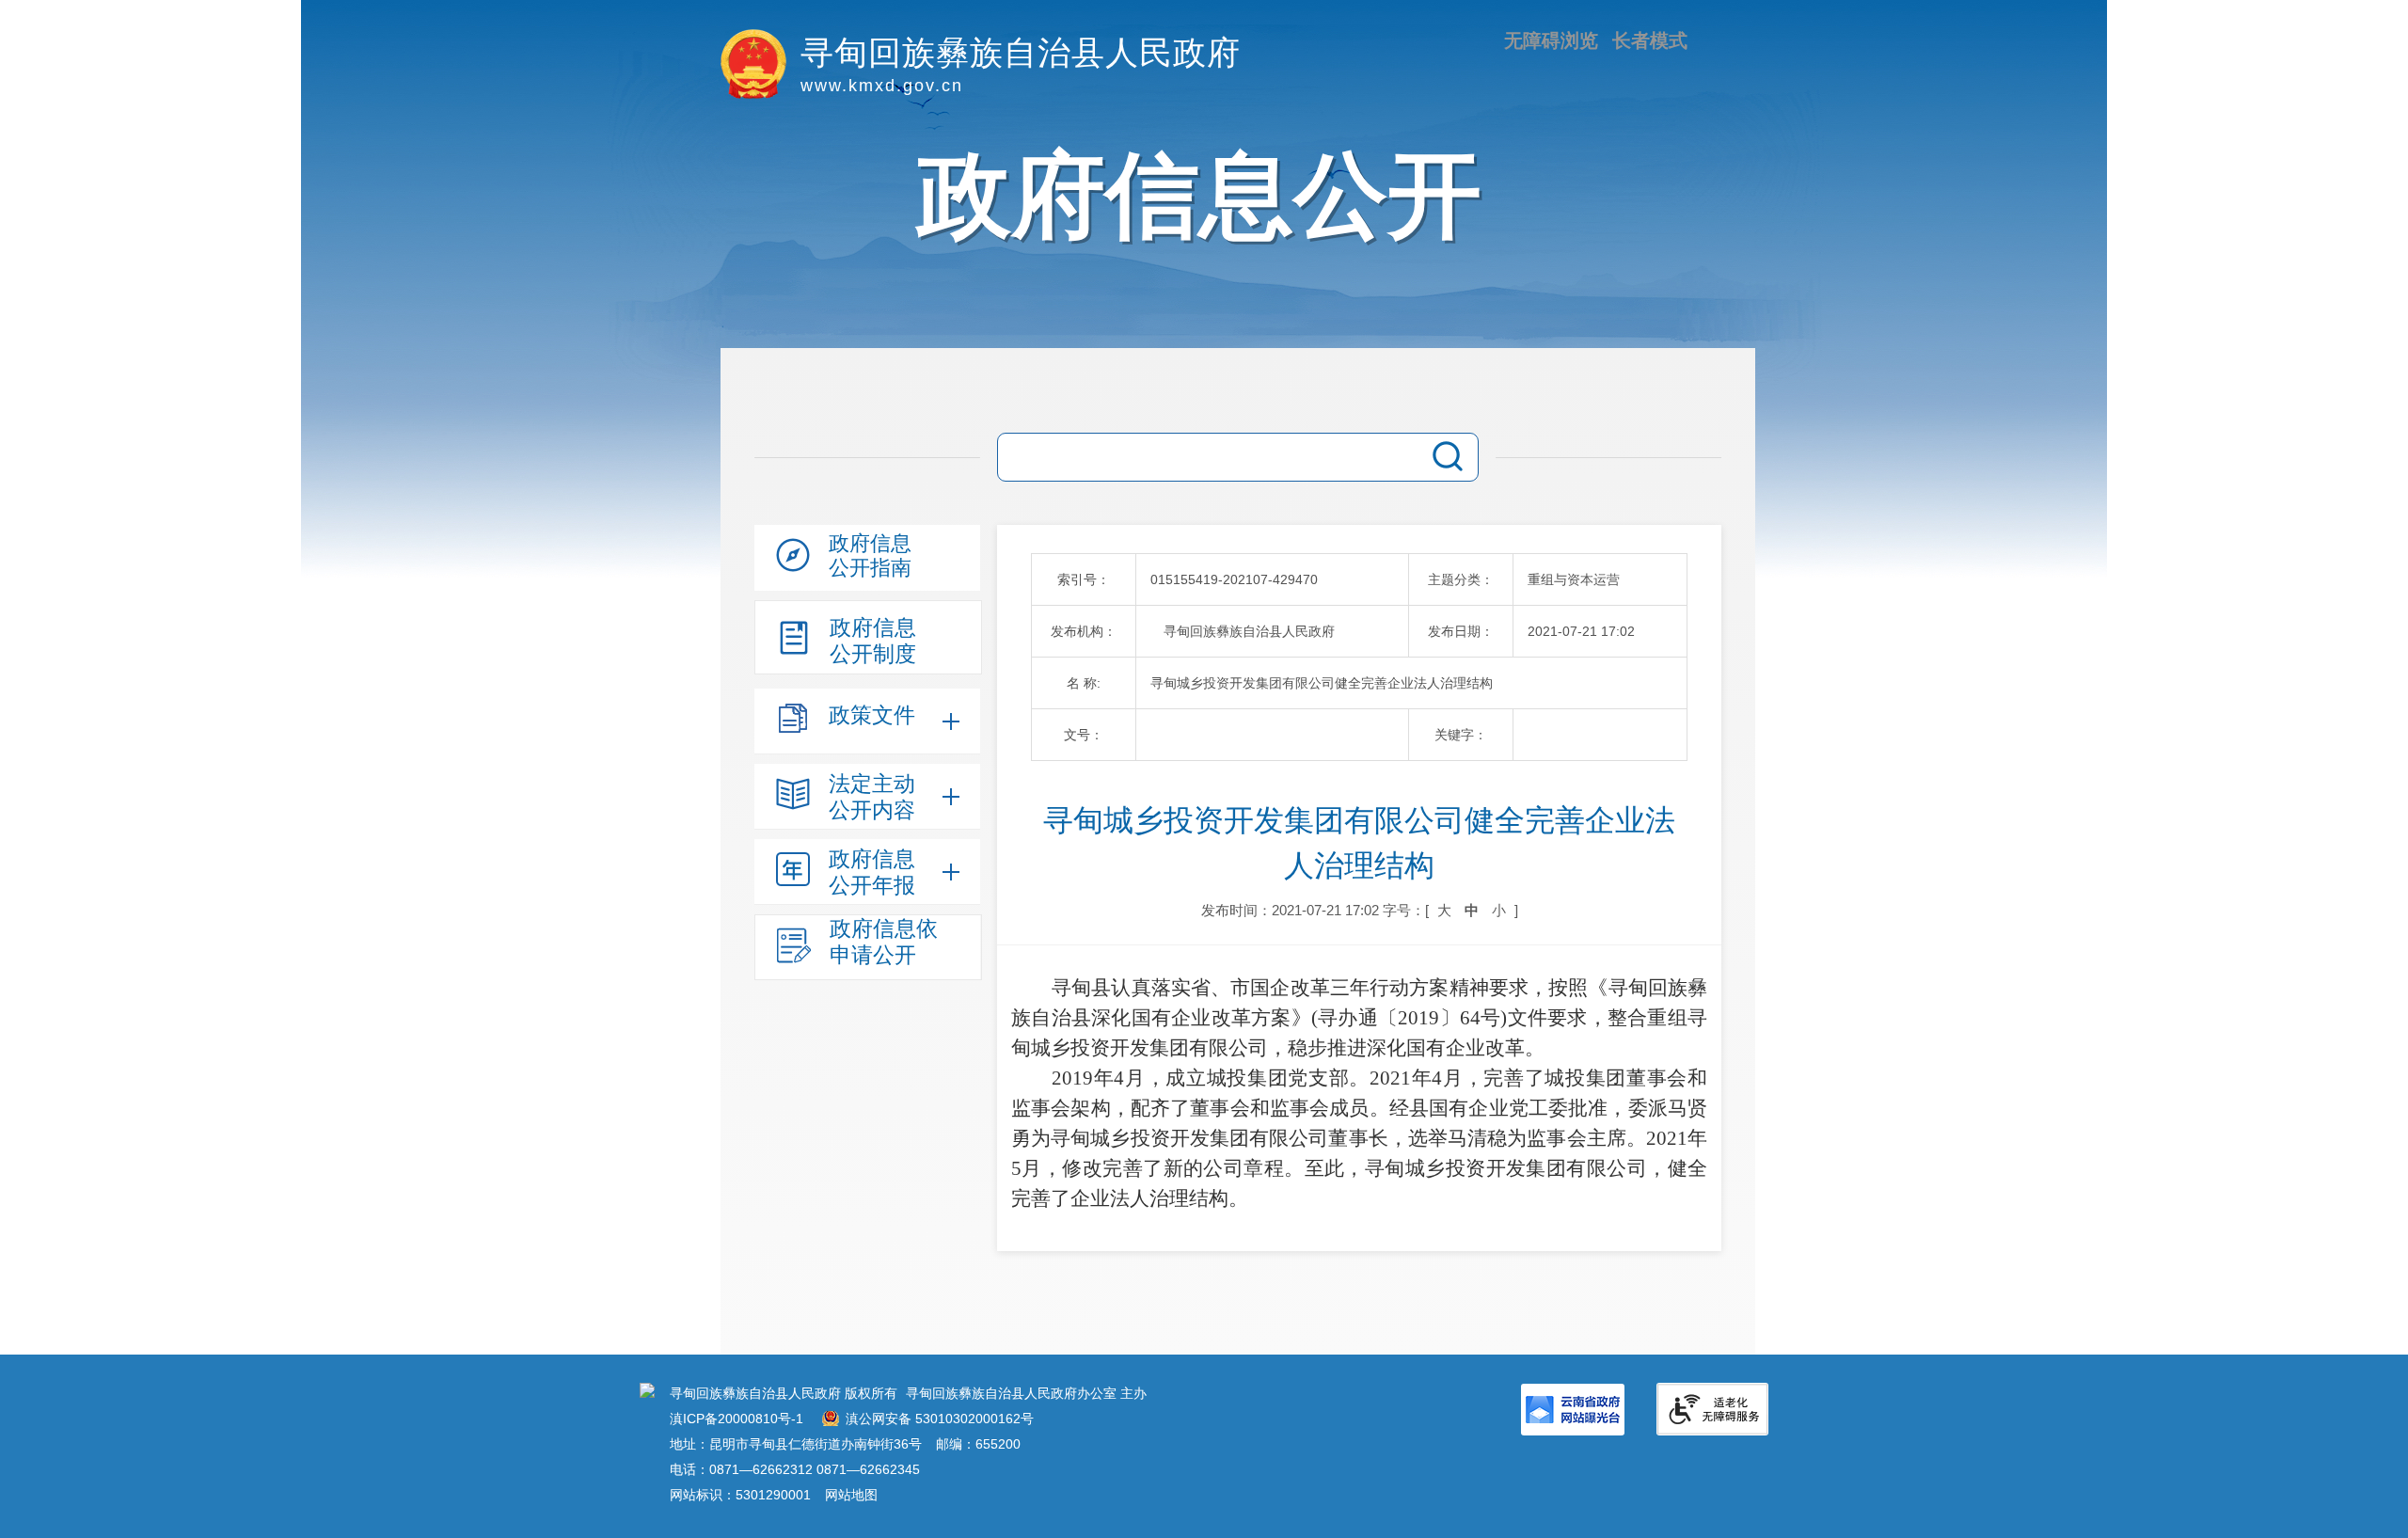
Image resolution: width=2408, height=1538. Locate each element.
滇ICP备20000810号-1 (737, 1419)
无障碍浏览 (1551, 40)
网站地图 (851, 1495)
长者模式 (1650, 40)
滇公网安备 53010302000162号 (940, 1419)
